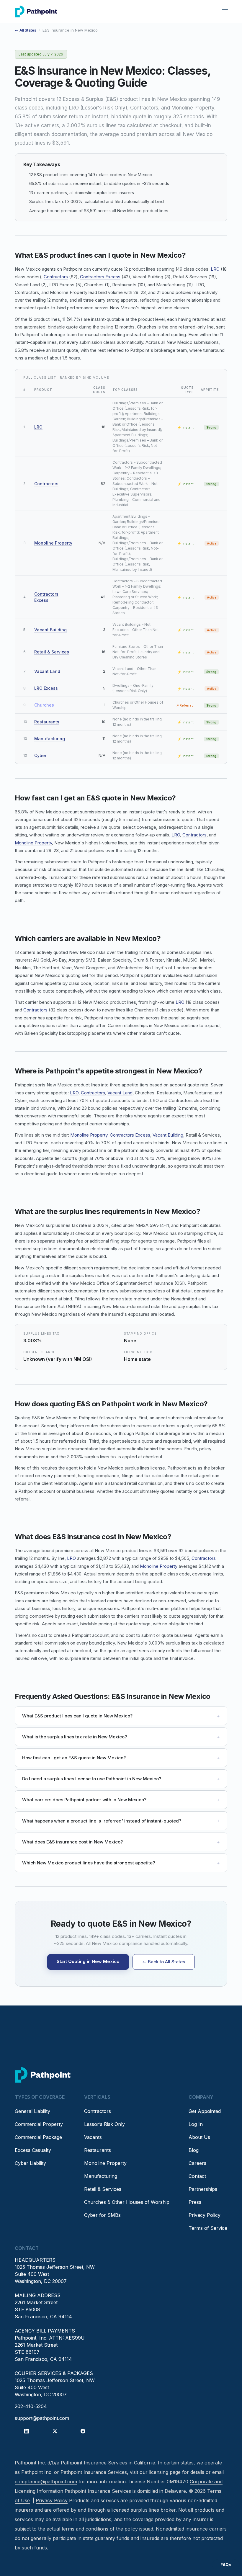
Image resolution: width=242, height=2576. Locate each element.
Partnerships (203, 2189)
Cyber (40, 755)
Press (195, 2202)
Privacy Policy (205, 2215)
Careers (197, 2163)
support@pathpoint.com (42, 2418)
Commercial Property (39, 2124)
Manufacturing (50, 739)
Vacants (93, 2137)
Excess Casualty (33, 2150)
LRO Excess (46, 688)
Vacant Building (50, 630)
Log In (196, 2124)
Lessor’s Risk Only (104, 2124)
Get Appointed (205, 2111)
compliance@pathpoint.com (46, 2482)
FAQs (226, 2565)
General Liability (32, 2111)
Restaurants (47, 722)
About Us (199, 2137)
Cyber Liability (30, 2163)
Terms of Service (208, 2228)
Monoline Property (53, 543)
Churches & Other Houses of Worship (127, 2202)
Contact (197, 2176)
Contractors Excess (100, 277)
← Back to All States (164, 1962)
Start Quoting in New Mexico (88, 1961)
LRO (215, 269)
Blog (194, 2150)
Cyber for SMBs (102, 2215)
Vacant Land (47, 671)
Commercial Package (38, 2137)
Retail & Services (52, 652)
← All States (26, 30)
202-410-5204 (31, 2406)
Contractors (56, 277)
